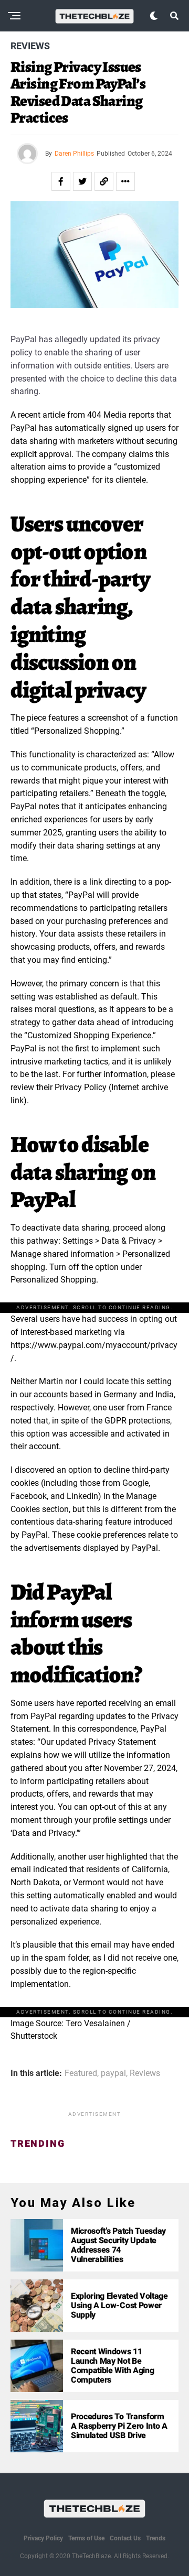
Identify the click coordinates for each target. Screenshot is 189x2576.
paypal (113, 2073)
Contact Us (125, 2538)
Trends (156, 2538)
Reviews (145, 2073)
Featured (81, 2073)
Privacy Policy (43, 2538)
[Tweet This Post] (82, 181)
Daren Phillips (74, 154)
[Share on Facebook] (61, 181)
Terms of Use (86, 2538)
